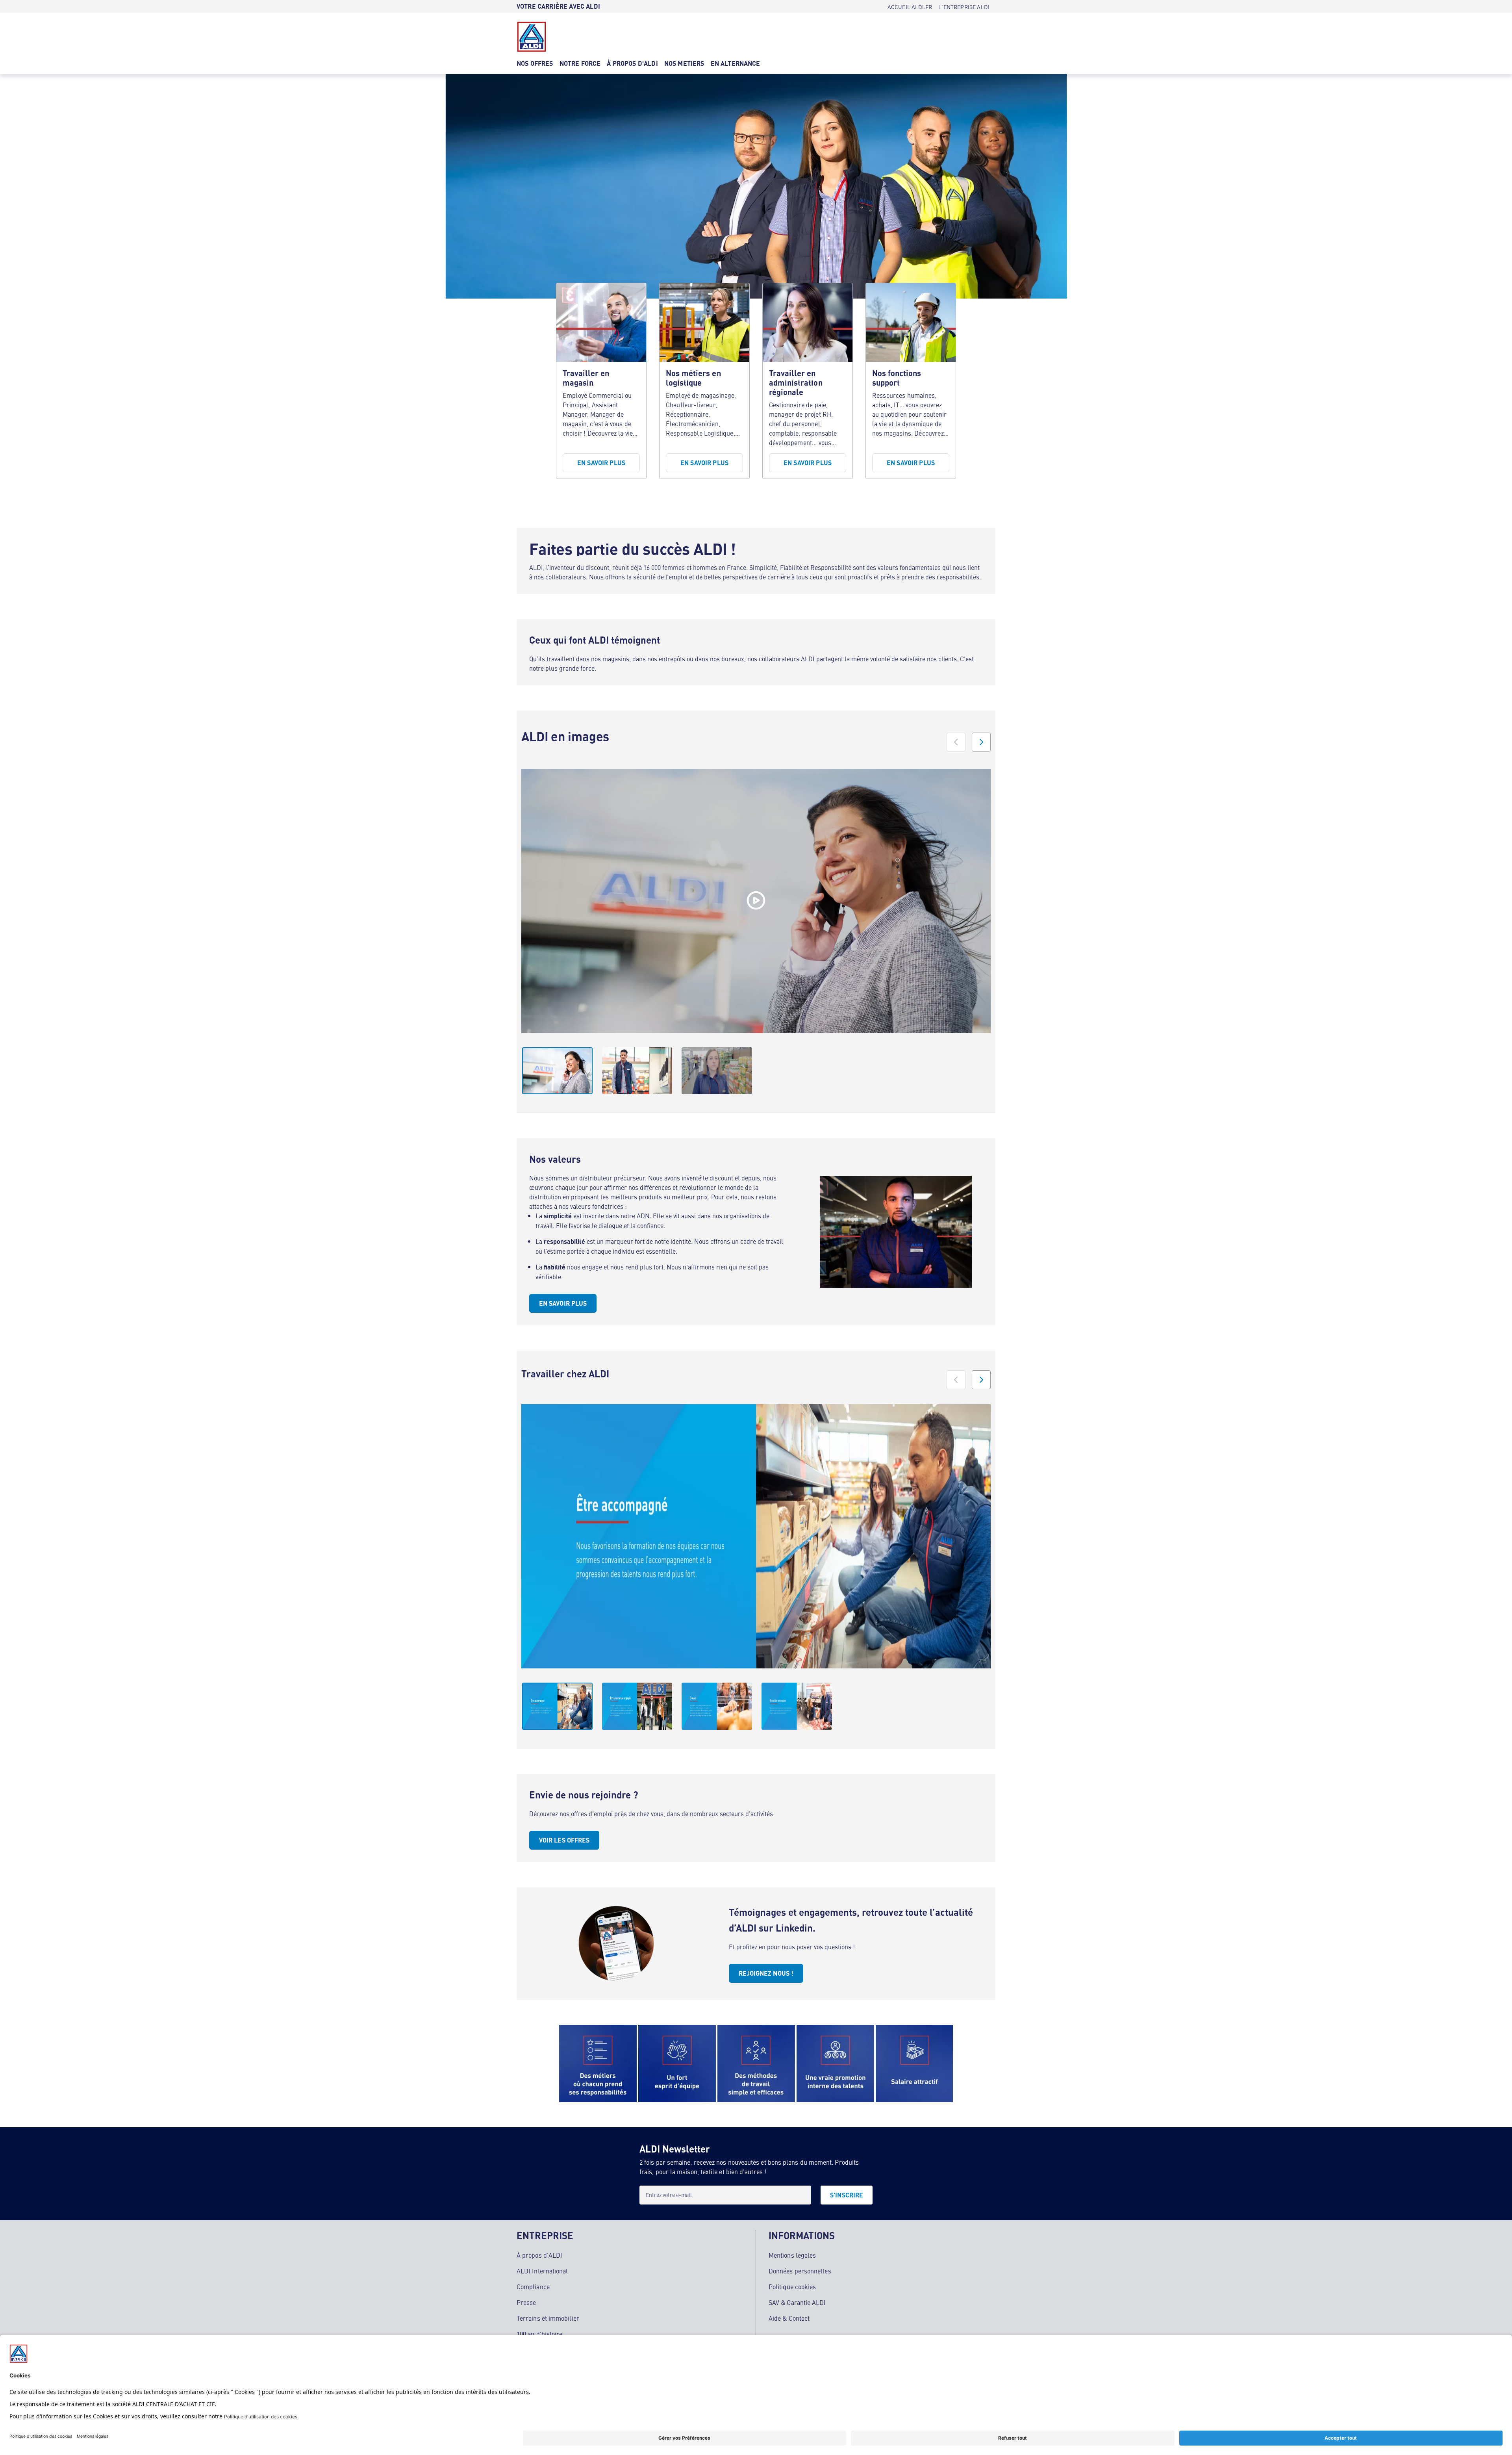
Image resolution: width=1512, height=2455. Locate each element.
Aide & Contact (789, 2318)
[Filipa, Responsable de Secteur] (756, 901)
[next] (981, 742)
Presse (526, 2302)
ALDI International (542, 2271)
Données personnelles (800, 2271)
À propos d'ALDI (539, 2255)
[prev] (956, 742)
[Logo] (532, 37)
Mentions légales (792, 2255)
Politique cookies (792, 2286)
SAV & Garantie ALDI (797, 2302)
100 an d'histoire (539, 2334)
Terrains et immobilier (548, 2318)
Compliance (533, 2286)
